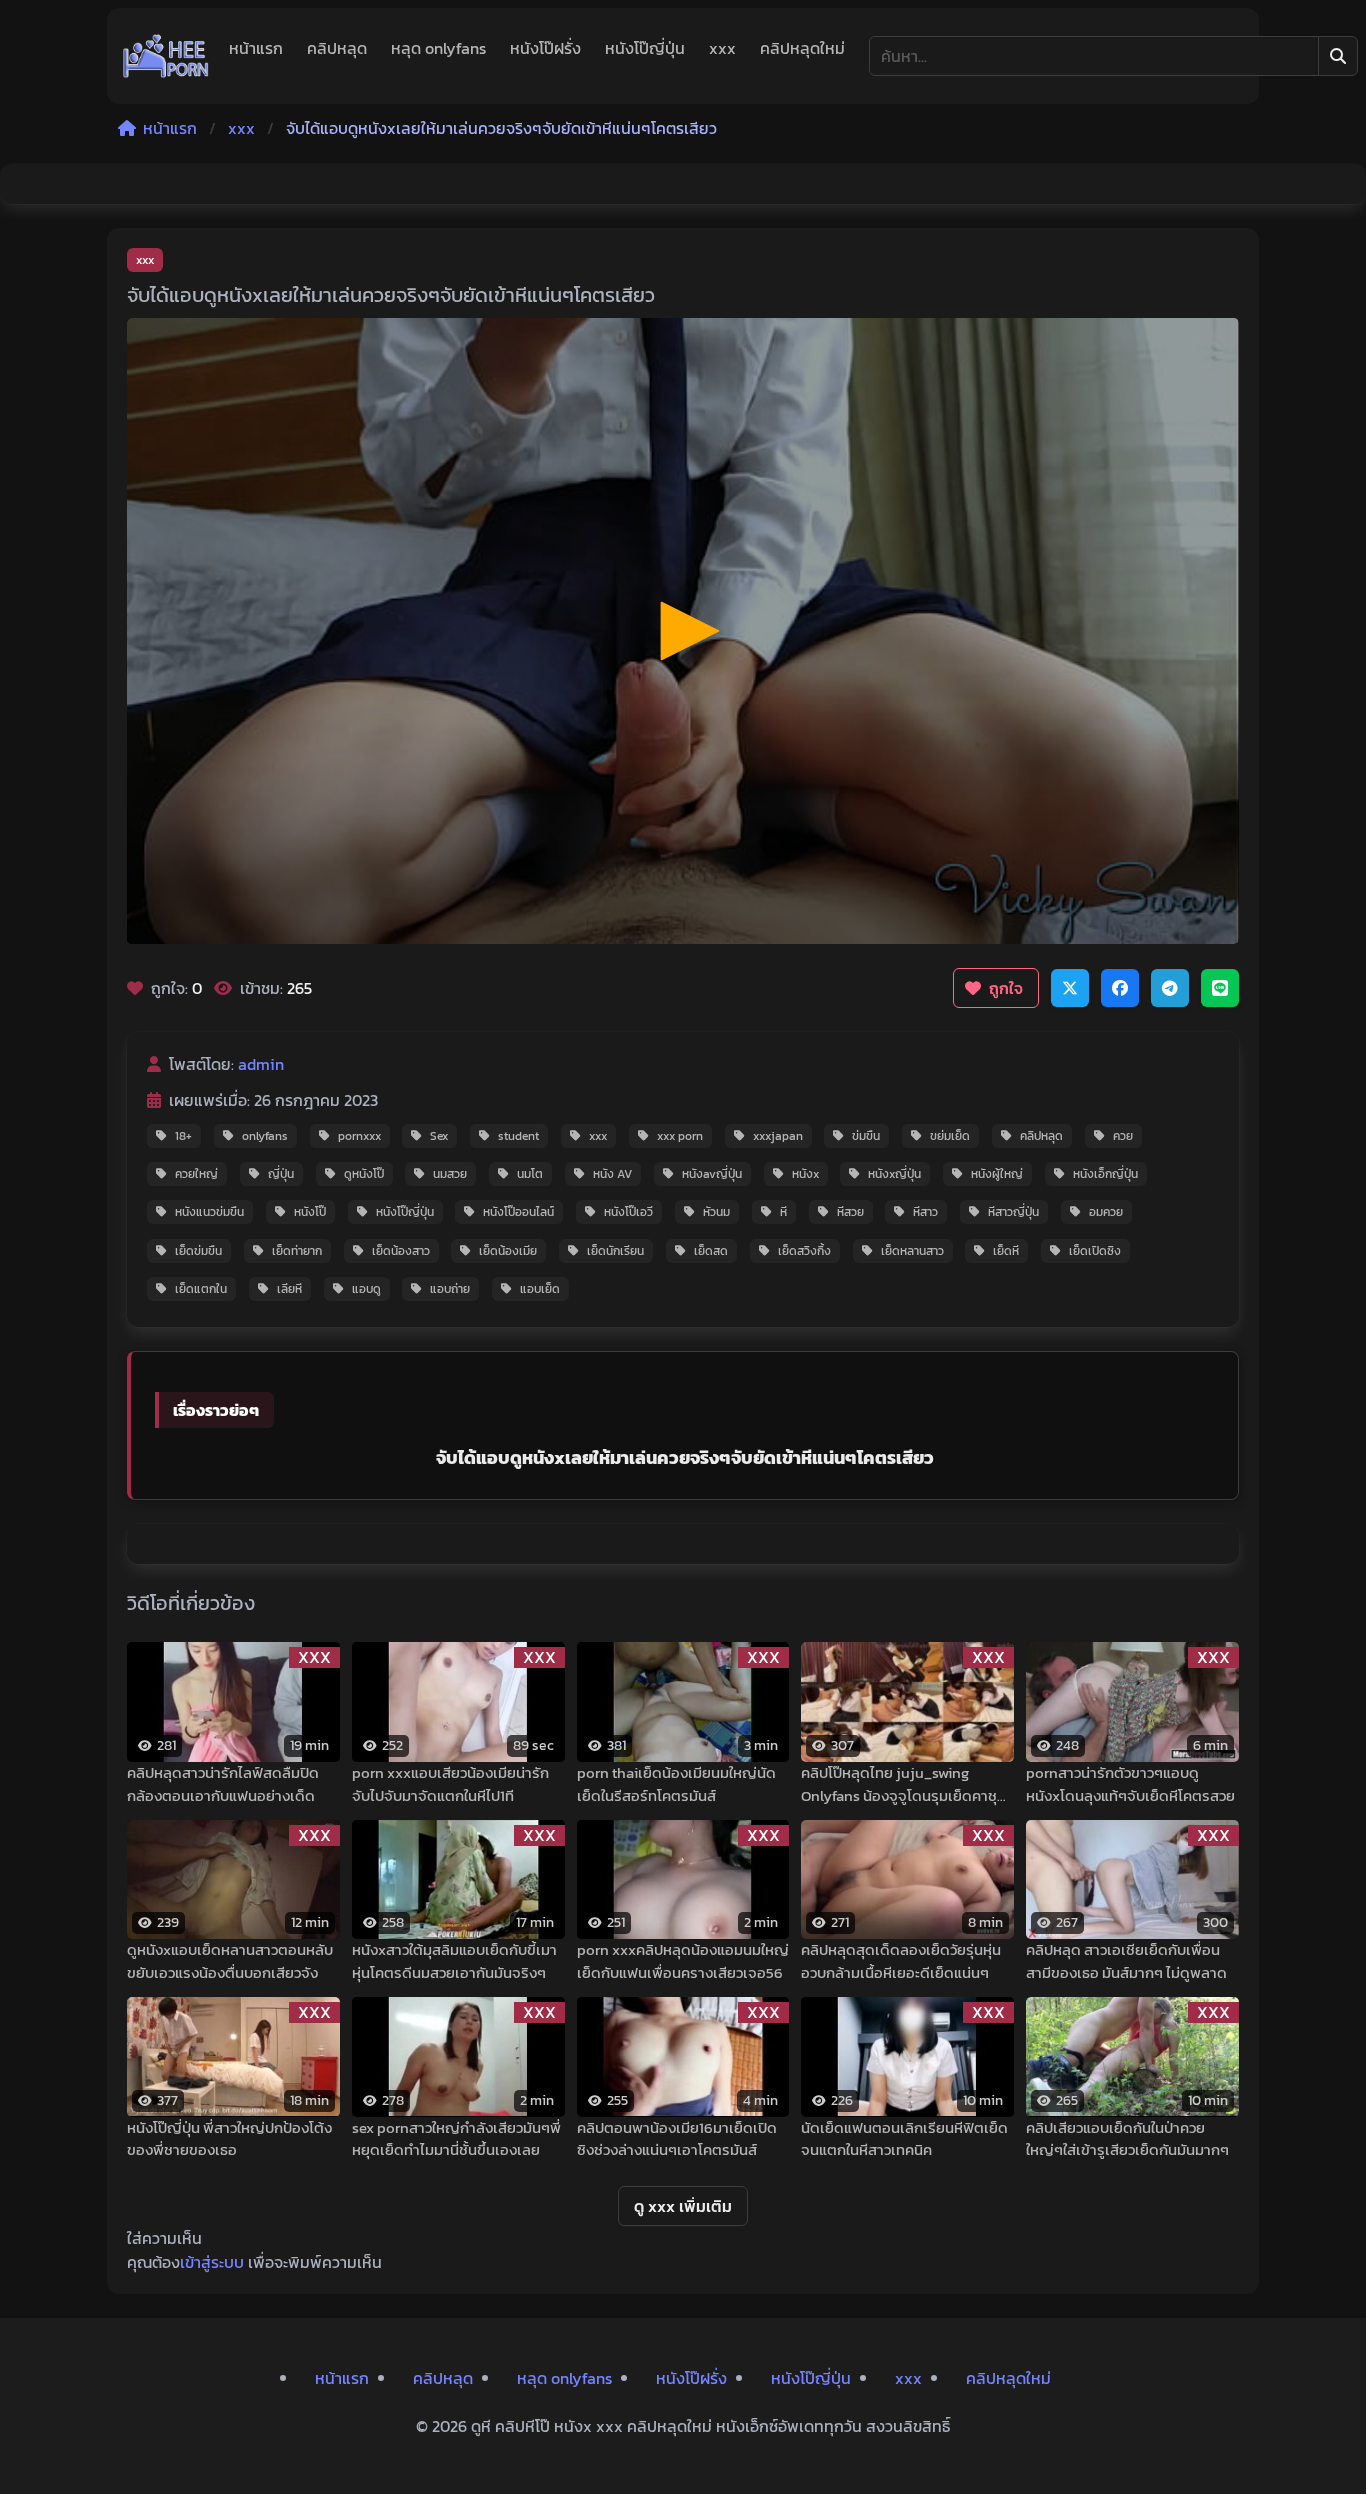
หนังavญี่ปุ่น (712, 1174)
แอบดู (366, 1289)
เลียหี (289, 1289)
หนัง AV (612, 1174)
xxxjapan (778, 1136)
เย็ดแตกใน (201, 1289)
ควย (1123, 1136)
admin (261, 1064)
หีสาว (925, 1212)
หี (783, 1212)
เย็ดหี (1006, 1251)
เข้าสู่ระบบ (212, 2262)
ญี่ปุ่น (281, 1174)
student (518, 1136)
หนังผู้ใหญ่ (997, 1174)
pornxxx (359, 1136)
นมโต (530, 1174)
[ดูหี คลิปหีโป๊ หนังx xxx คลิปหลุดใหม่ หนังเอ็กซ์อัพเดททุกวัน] (166, 56)
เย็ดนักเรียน (615, 1251)
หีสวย (850, 1212)
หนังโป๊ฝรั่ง (545, 48)
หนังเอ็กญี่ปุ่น (1105, 1174)
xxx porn (680, 1136)
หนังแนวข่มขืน (209, 1212)
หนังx (805, 1174)
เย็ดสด (711, 1251)
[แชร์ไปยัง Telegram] (1170, 988)
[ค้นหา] (1338, 56)
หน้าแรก (256, 48)
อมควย (1106, 1212)
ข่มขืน (866, 1136)
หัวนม (716, 1212)
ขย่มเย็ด (950, 1136)
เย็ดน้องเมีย (508, 1251)
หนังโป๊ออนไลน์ (518, 1212)
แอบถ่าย (450, 1289)
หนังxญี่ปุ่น (894, 1174)
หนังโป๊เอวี (628, 1212)
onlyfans (265, 1136)
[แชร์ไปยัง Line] (1220, 988)
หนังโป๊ (310, 1212)
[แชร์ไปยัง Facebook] (1120, 988)
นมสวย (450, 1174)
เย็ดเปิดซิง (1095, 1251)
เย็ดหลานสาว (912, 1251)
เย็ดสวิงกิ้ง (804, 1251)
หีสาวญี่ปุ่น (1013, 1212)
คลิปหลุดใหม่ (802, 48)
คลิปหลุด (337, 48)
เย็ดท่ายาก (297, 1251)
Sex (439, 1136)
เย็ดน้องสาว (401, 1251)
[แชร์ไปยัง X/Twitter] (1070, 988)
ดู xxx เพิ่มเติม (683, 2206)
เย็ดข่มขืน (198, 1251)
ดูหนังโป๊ (364, 1174)
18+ (183, 1136)
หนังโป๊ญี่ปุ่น (645, 48)
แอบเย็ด (540, 1289)
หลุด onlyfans (438, 48)
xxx (722, 48)
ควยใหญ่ (196, 1174)
